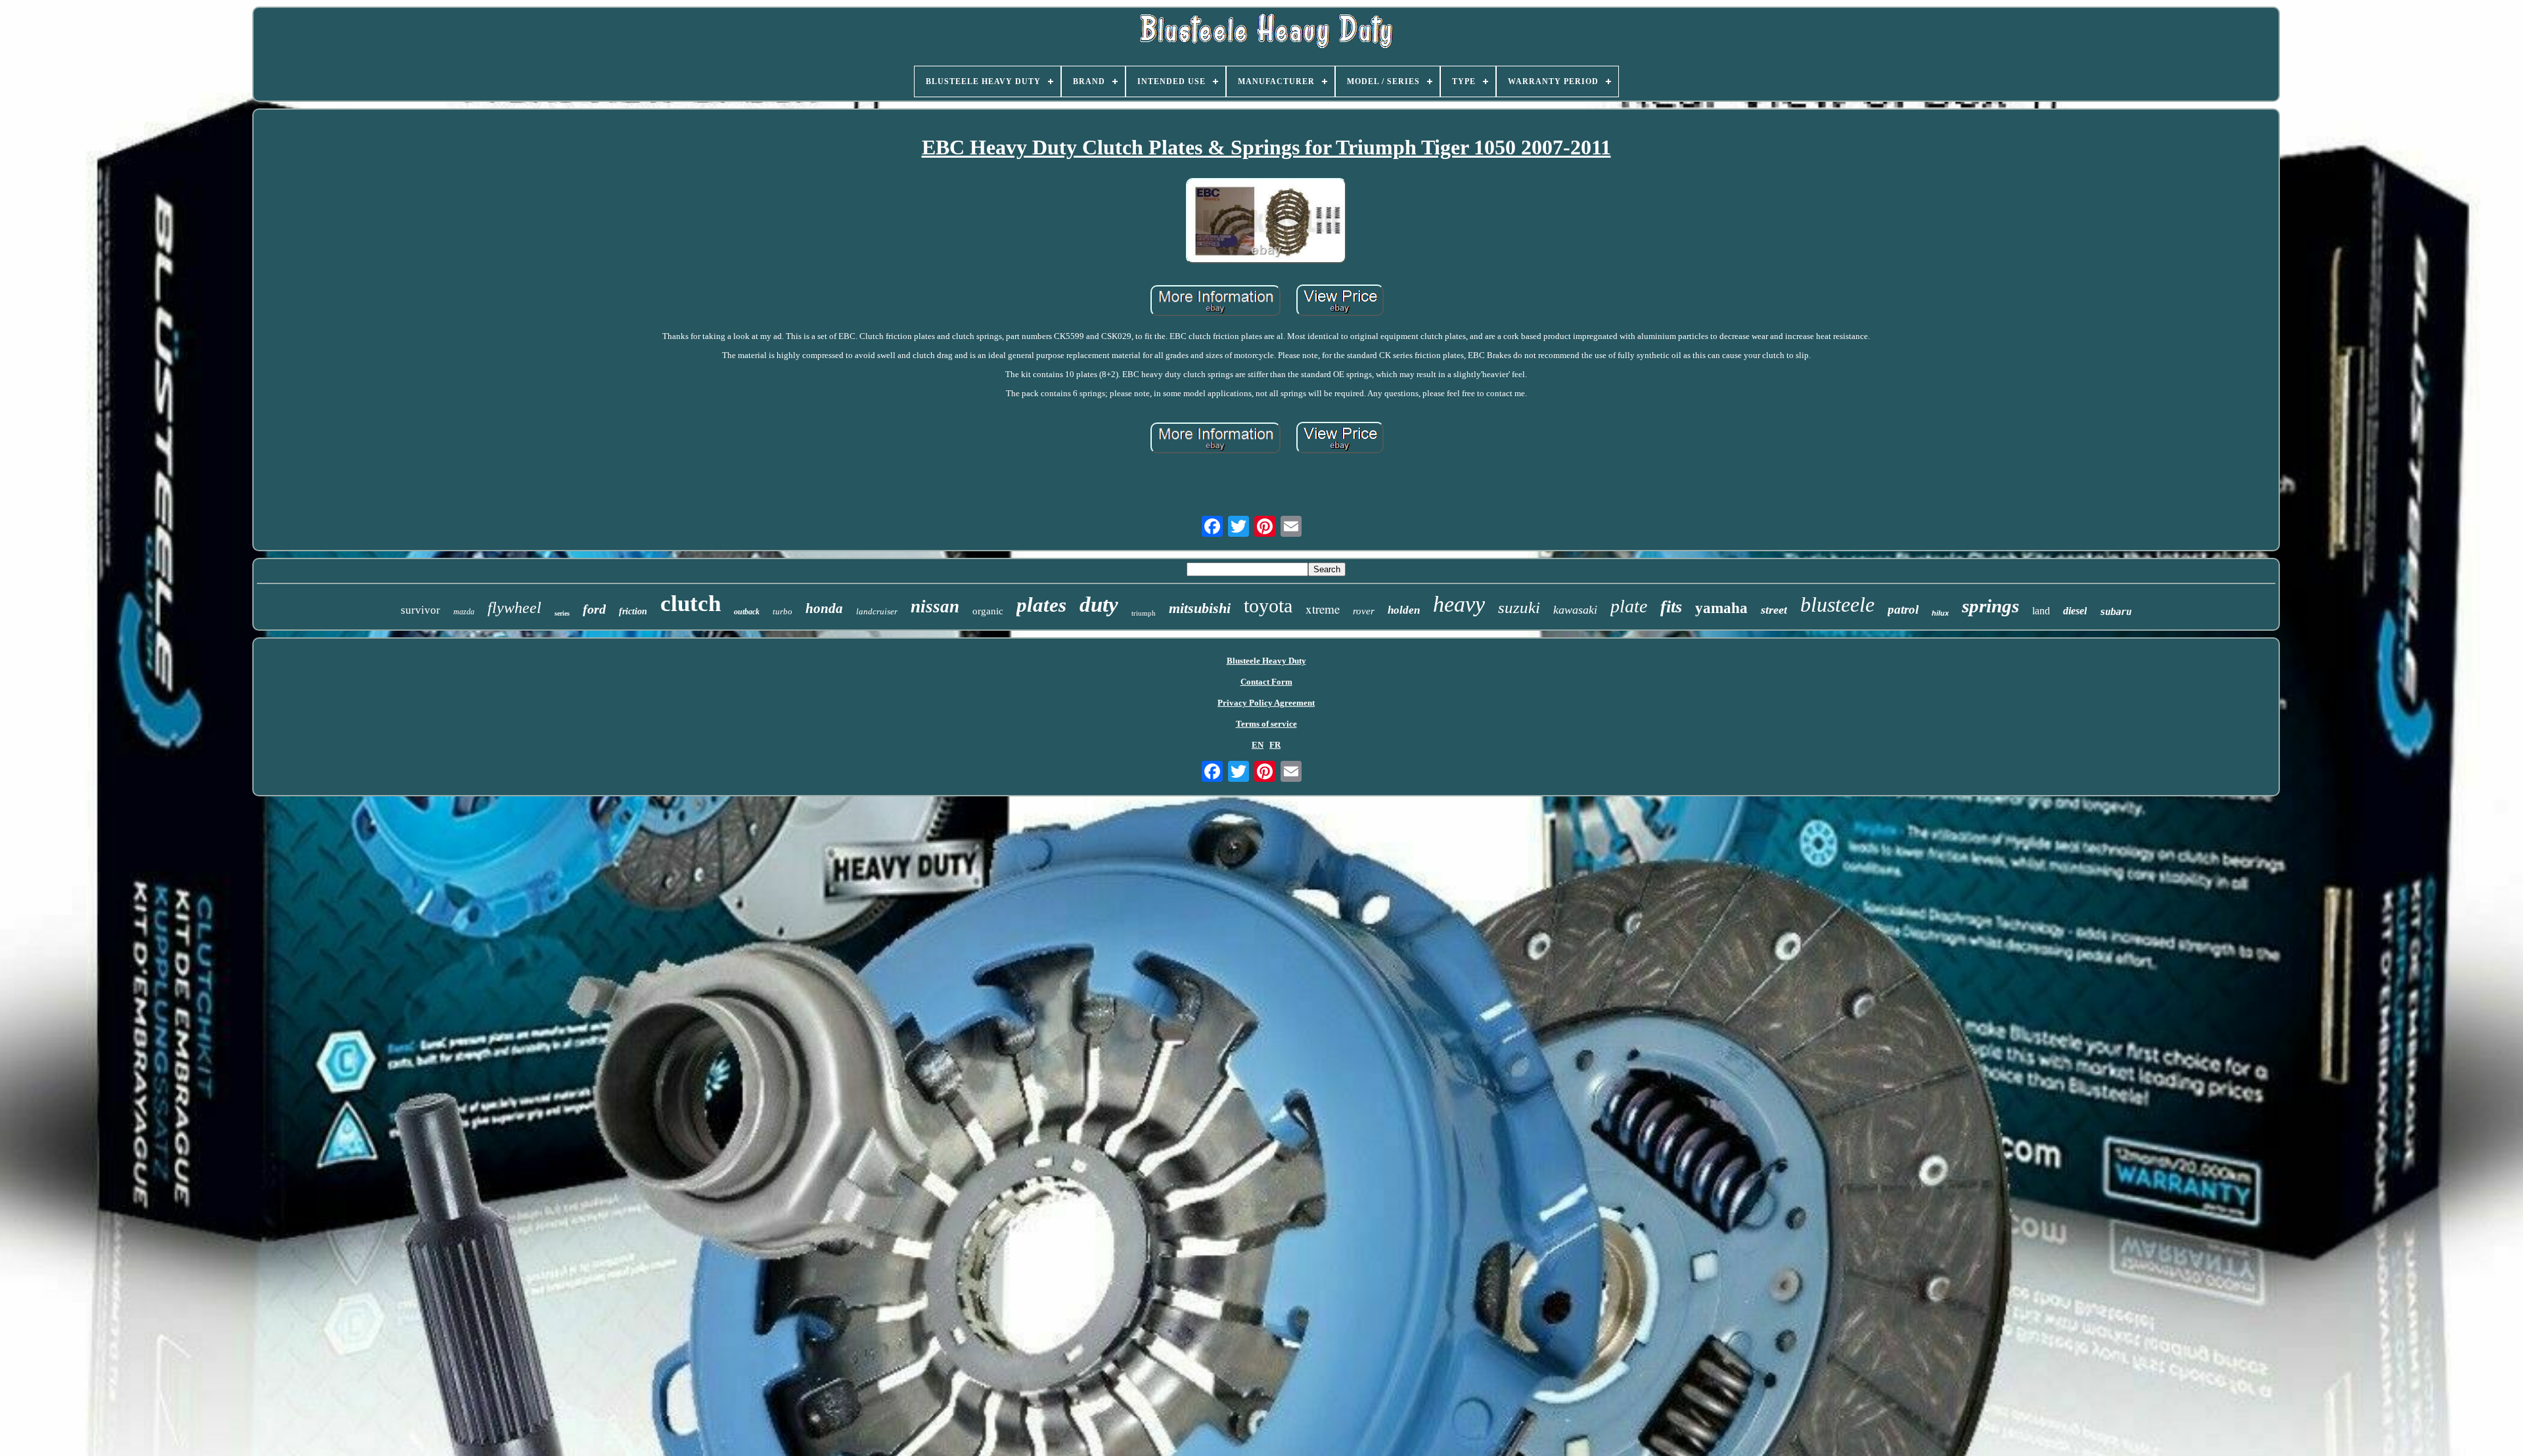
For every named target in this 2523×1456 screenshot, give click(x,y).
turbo (783, 611)
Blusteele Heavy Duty (1266, 661)
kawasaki (1575, 610)
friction (633, 611)
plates (1041, 605)
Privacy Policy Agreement (1266, 703)
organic (988, 611)
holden (1404, 610)
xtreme (1323, 609)
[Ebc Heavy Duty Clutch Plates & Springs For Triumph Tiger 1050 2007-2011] (1266, 222)
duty (1099, 604)
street (1774, 610)
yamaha (1721, 608)
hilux (1940, 613)
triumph (1144, 613)
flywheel (514, 608)
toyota (1268, 605)
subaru (2116, 612)
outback (747, 612)
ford (594, 609)
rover (1364, 611)
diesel (2075, 611)
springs (1990, 606)
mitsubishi (1200, 608)
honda (824, 608)
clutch (691, 603)
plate (1629, 606)
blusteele (1837, 604)
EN (1258, 745)
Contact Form (1266, 682)
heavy (1459, 604)
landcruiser (877, 611)
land (2041, 611)
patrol (1903, 609)
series (562, 613)
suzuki (1519, 607)
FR (1275, 745)
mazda (464, 612)
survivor (420, 610)
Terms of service (1266, 724)
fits (1671, 607)
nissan (935, 606)
